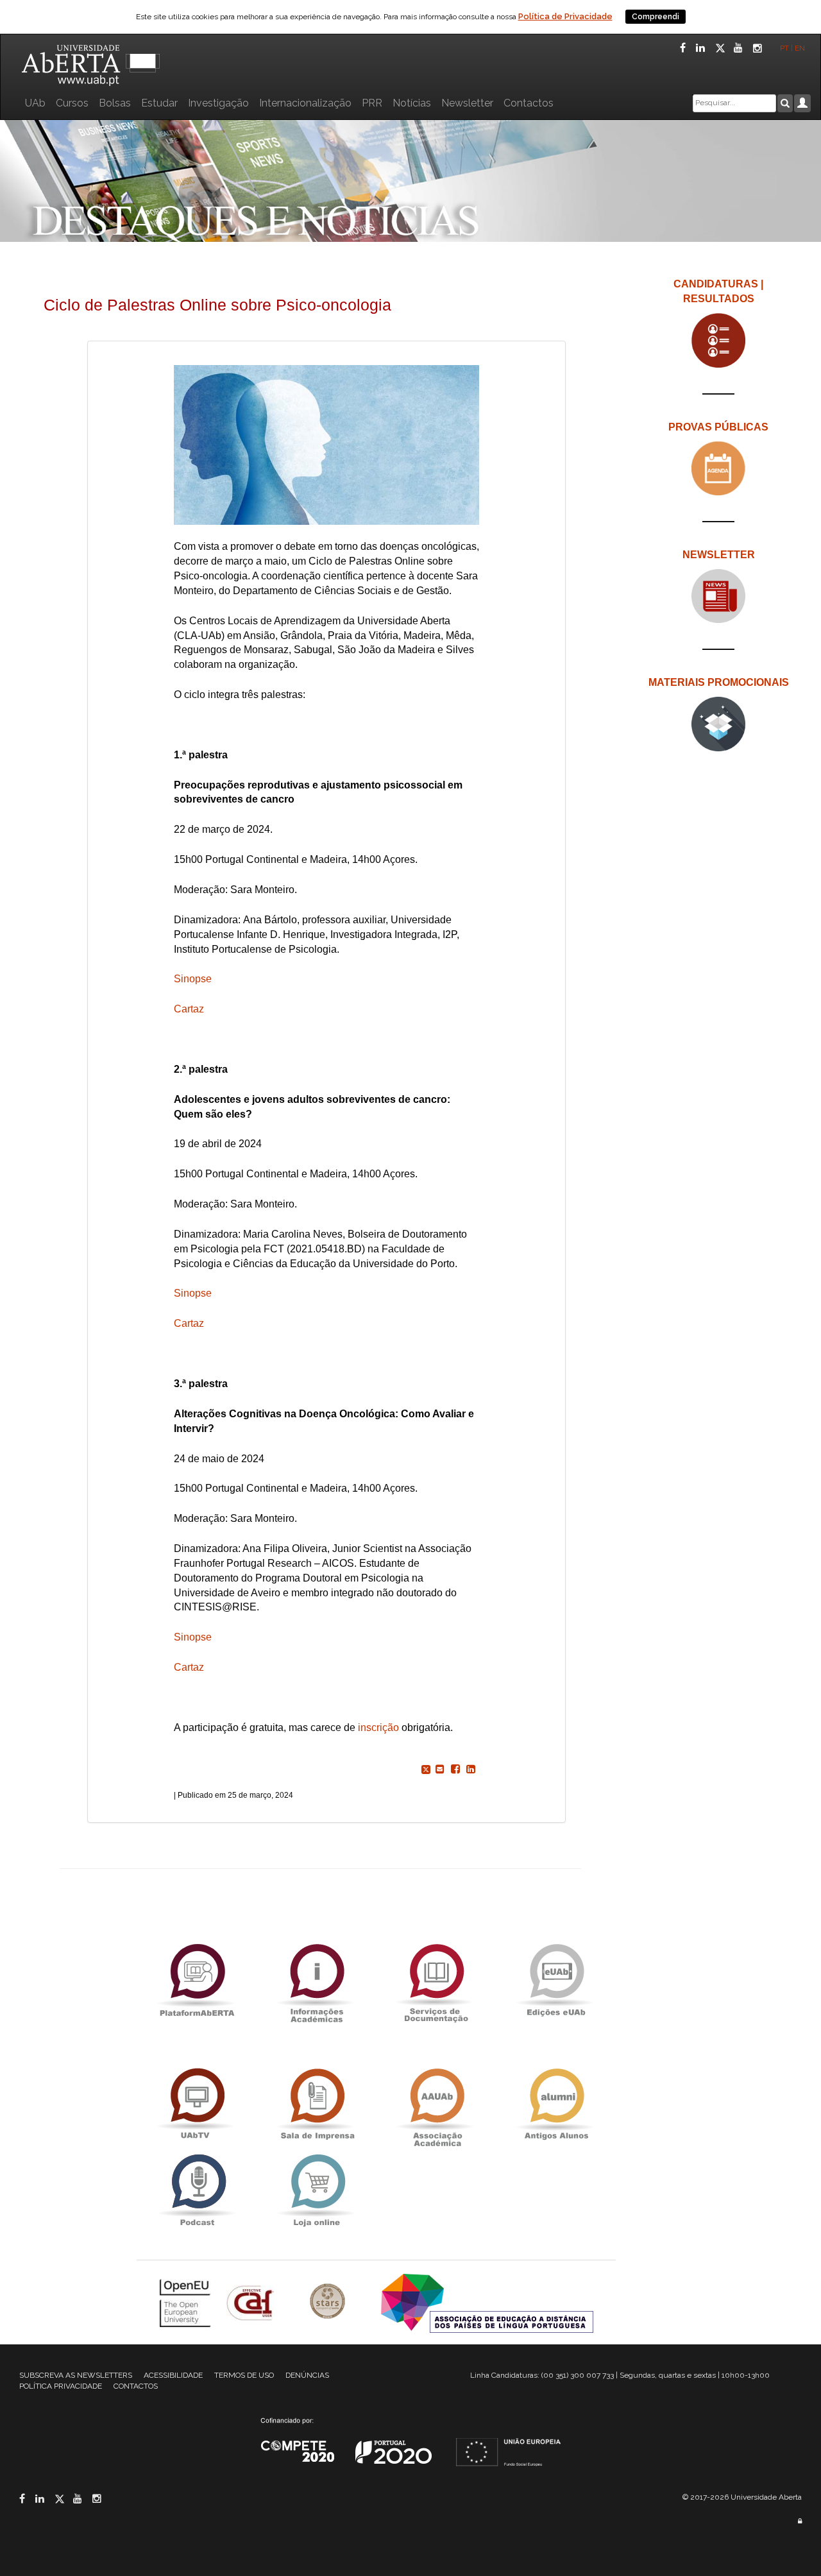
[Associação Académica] (436, 2105)
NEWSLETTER (719, 555)
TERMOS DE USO (244, 2375)
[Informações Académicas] (316, 1980)
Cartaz (189, 1009)
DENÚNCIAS (307, 2375)
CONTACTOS (136, 2386)
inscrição (378, 1727)
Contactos (529, 103)
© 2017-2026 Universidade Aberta (742, 2497)
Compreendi (656, 17)
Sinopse (193, 979)
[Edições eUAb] (556, 1980)
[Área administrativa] (800, 2521)
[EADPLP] (487, 2302)
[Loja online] (316, 2191)
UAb (35, 103)
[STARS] (329, 2302)
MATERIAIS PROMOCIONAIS (719, 682)
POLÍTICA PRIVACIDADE (61, 2386)
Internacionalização (305, 103)
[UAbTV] (197, 2105)
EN (801, 48)
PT (784, 48)
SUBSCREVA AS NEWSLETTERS (76, 2375)
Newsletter (467, 103)
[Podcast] (197, 2191)
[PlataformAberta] (197, 1980)
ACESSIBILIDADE (173, 2375)
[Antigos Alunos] (556, 2105)
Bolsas (115, 103)
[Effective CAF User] (252, 2302)
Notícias (412, 103)
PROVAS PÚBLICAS (718, 427)
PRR (372, 103)
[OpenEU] (187, 2302)
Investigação (218, 103)
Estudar (159, 103)
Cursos (72, 103)
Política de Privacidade (565, 16)
